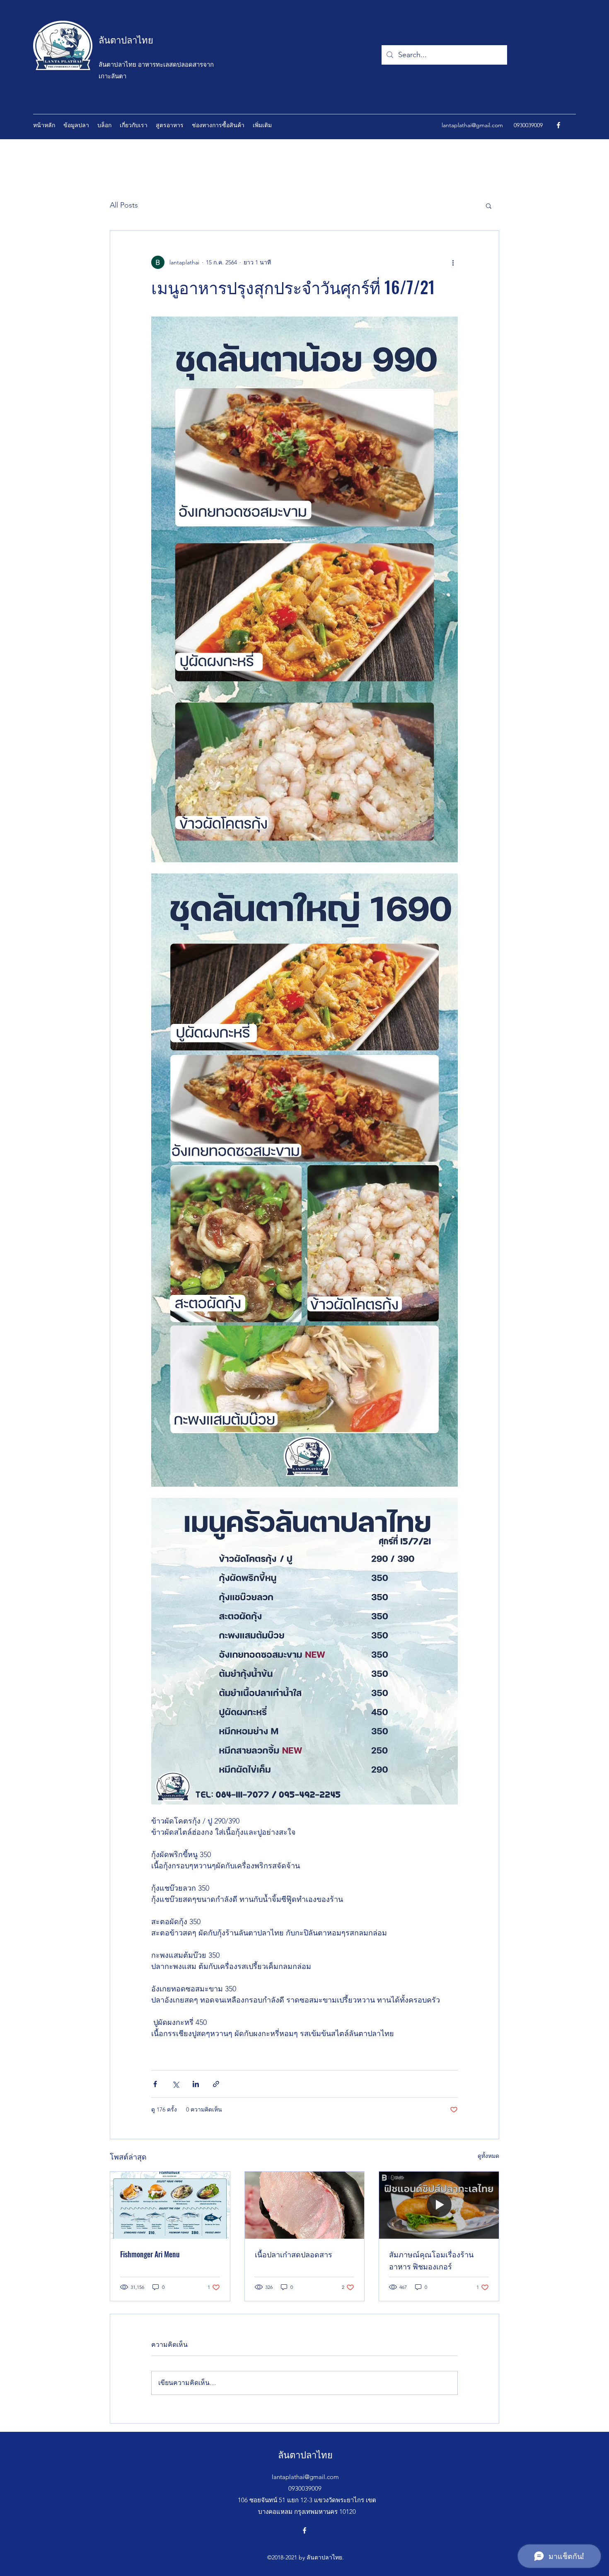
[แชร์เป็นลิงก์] (216, 2084)
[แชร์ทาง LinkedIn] (196, 2084)
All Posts (124, 205)
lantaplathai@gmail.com (472, 125)
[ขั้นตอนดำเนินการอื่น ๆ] (453, 262)
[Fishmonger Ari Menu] (170, 2205)
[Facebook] (558, 125)
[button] (489, 206)
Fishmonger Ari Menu (150, 2254)
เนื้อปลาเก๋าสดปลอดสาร (294, 2254)
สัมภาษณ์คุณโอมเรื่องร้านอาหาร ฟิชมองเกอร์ (431, 2260)
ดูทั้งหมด (488, 2156)
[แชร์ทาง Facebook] (155, 2084)
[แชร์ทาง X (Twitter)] (175, 2084)
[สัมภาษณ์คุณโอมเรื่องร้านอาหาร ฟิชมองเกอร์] (439, 2205)
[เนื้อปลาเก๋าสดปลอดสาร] (305, 2205)
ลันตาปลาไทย (126, 39)
